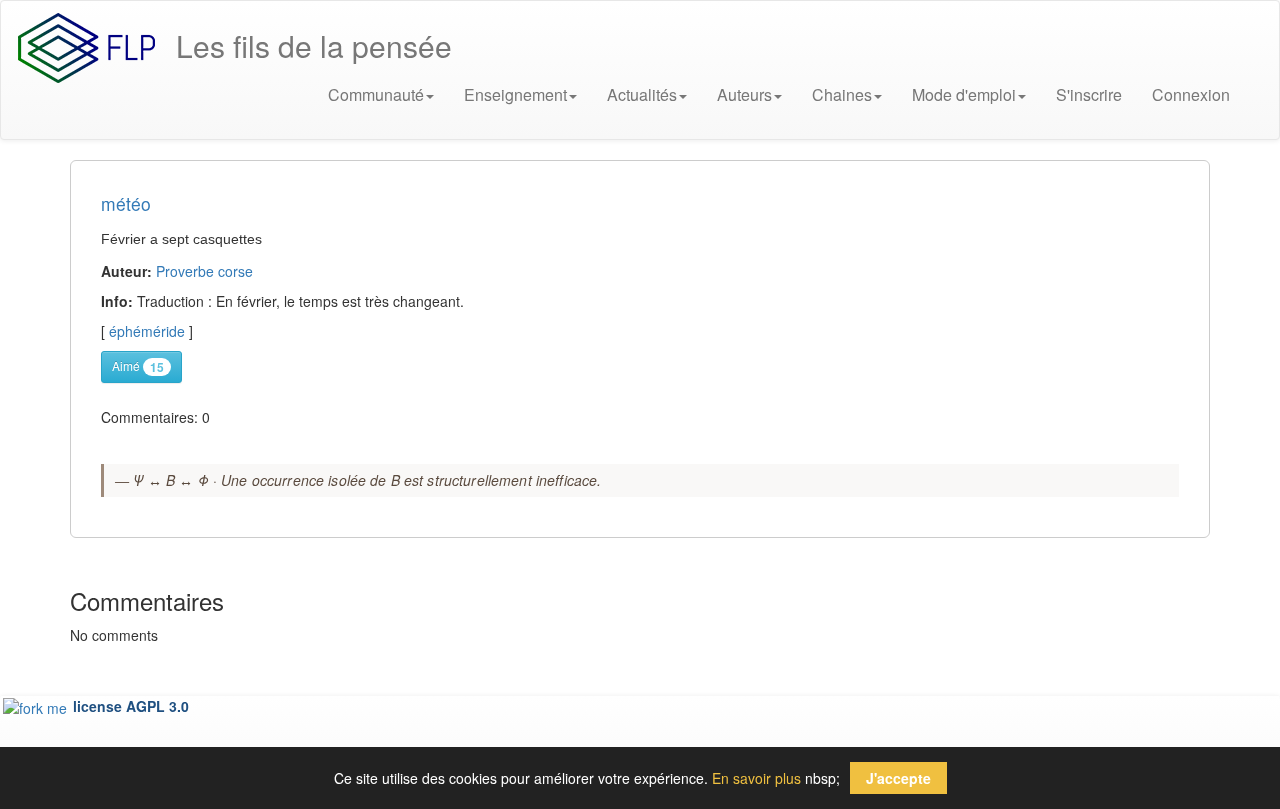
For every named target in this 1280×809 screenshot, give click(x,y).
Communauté (376, 94)
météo (126, 203)
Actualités (642, 94)
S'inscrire (1089, 94)
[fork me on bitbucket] (37, 706)
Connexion (1191, 94)
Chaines (842, 94)
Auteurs (744, 94)
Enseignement (515, 94)
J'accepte (898, 778)
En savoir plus (756, 778)
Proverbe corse (204, 271)
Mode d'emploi (964, 94)
